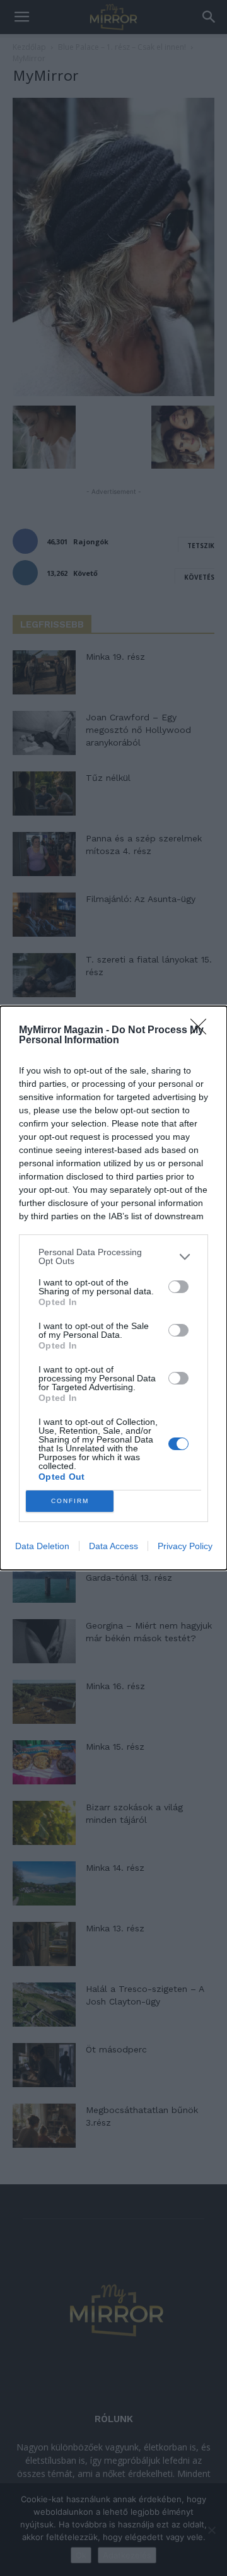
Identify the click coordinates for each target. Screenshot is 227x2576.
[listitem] (113, 1256)
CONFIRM (70, 1501)
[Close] (202, 1031)
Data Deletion (42, 1546)
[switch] (178, 1287)
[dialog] (113, 1288)
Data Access (113, 1546)
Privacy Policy (185, 1546)
